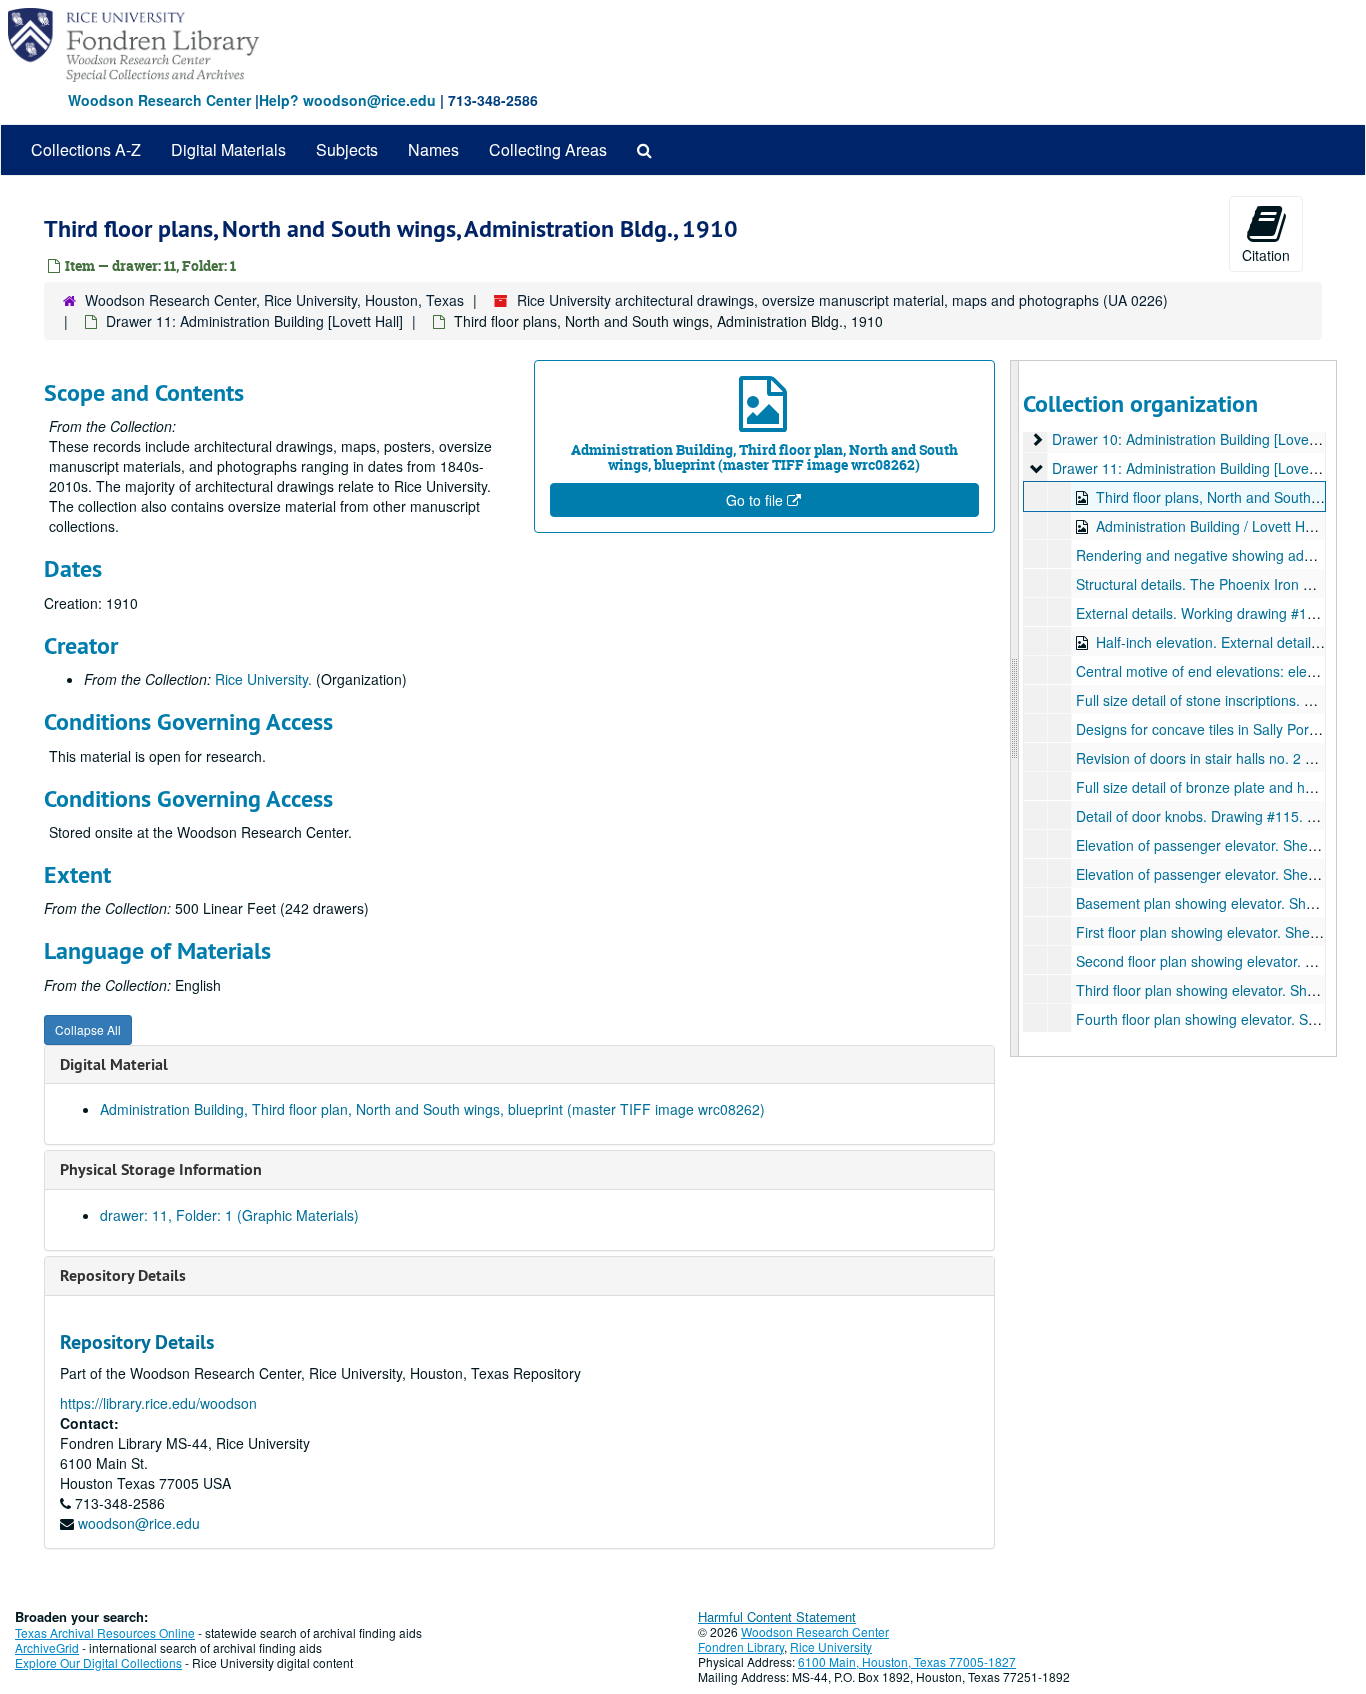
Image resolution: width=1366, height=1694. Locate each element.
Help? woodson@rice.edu (347, 100)
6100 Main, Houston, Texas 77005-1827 (907, 1661)
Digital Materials (228, 149)
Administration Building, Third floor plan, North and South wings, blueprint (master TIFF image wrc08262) (432, 1109)
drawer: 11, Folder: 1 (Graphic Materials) (229, 1215)
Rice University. (263, 679)
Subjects (347, 149)
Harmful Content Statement (777, 1616)
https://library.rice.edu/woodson (158, 1403)
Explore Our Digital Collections (98, 1662)
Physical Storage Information (161, 1169)
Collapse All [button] (88, 1029)
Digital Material (114, 1064)
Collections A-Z (86, 149)
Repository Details (123, 1275)
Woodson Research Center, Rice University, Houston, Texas (274, 300)
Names (433, 149)
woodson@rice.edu (139, 1523)
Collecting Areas (548, 149)
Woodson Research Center (159, 100)
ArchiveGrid (47, 1647)
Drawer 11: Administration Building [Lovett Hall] (254, 321)
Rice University (831, 1646)
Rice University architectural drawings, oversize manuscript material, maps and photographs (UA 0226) (842, 300)
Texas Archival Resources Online (105, 1632)
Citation (1266, 255)
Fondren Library (741, 1646)
